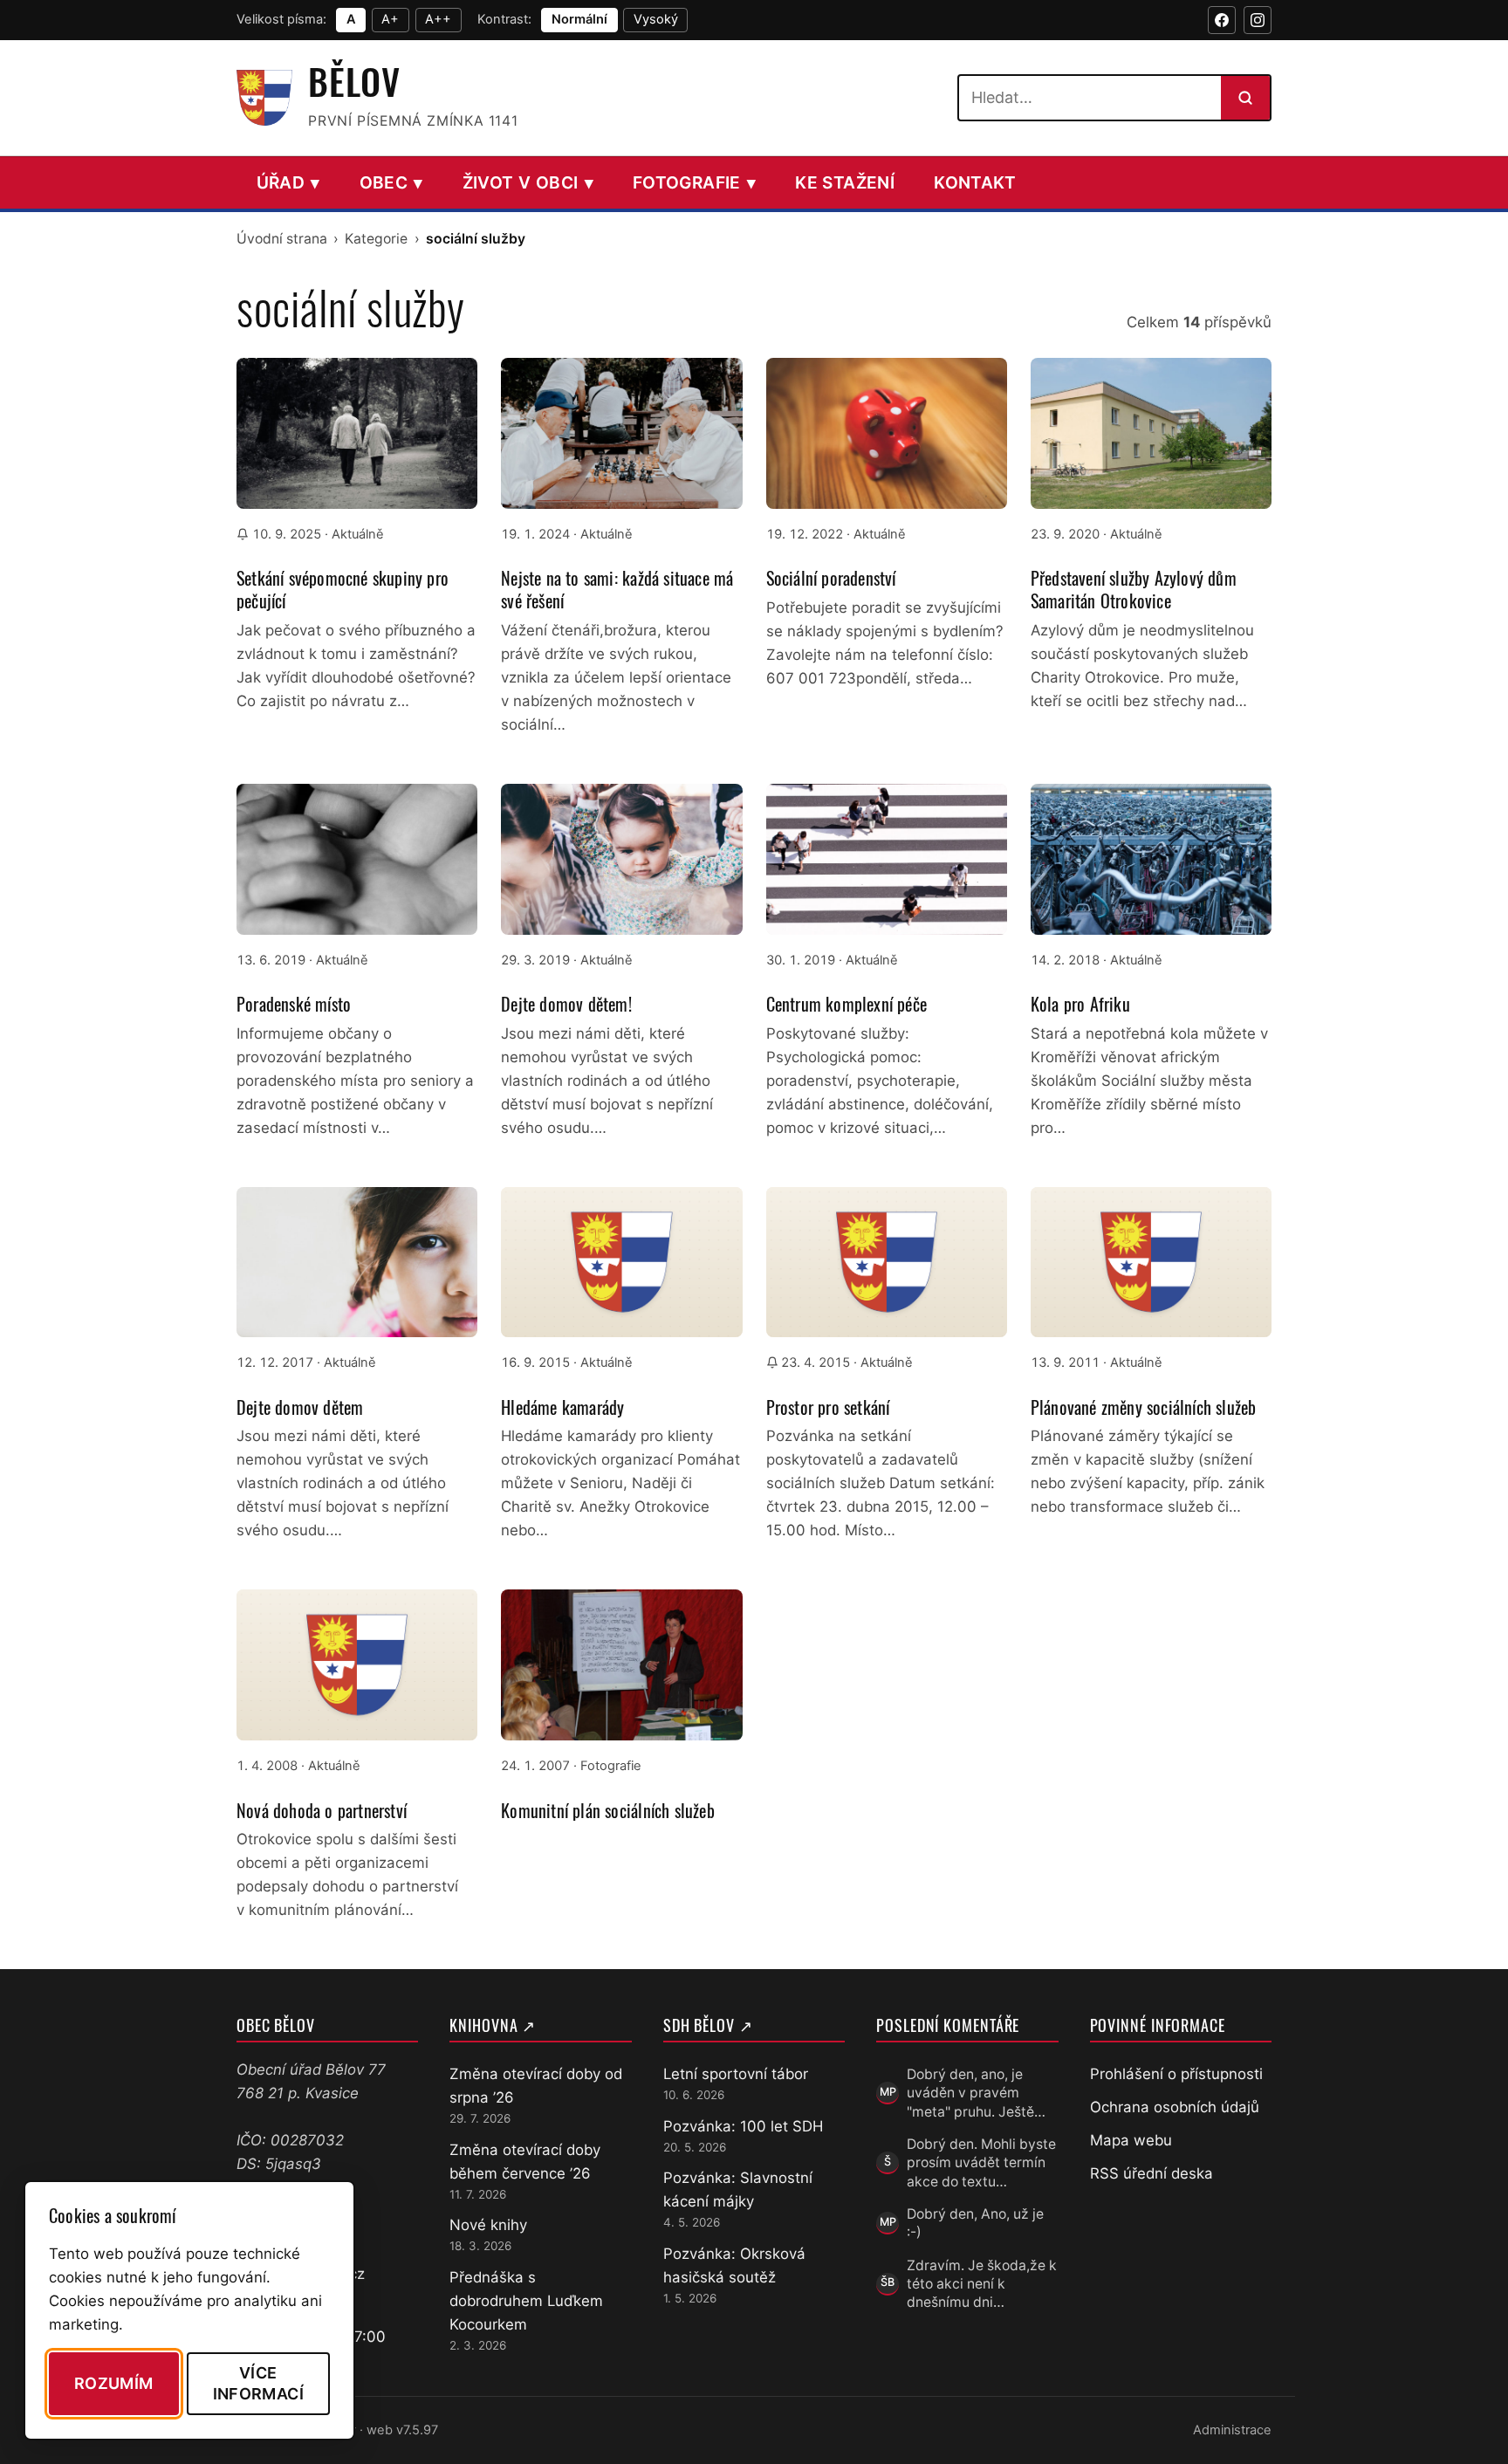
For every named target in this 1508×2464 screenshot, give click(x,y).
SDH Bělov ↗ (708, 2025)
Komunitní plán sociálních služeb (607, 1810)
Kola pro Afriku (1080, 1004)
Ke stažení (845, 182)
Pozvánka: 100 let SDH (743, 2126)
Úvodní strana (282, 239)
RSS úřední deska (1152, 2173)
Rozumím (114, 2383)
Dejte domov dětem (300, 1407)
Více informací (258, 2383)
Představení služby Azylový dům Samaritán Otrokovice (1134, 589)
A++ (438, 19)
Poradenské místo (294, 1004)
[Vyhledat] (1245, 98)
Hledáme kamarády (562, 1407)
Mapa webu (1131, 2140)
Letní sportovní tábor (736, 2074)
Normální (579, 19)
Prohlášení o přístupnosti (1176, 2074)
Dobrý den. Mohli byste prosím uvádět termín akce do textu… (981, 2163)
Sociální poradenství (831, 578)
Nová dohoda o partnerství (322, 1810)
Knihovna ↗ (493, 2025)
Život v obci (528, 182)
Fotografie (694, 182)
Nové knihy (488, 2225)
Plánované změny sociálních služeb (1144, 1407)
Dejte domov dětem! (566, 1004)
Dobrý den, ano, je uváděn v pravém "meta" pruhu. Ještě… (976, 2093)
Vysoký (656, 19)
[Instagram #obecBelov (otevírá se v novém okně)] (1258, 20)
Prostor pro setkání (828, 1407)
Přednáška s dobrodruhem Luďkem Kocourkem (526, 2301)
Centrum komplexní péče (847, 1004)
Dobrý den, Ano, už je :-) (975, 2223)
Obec (391, 182)
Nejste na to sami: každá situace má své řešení (617, 589)
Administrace (1232, 2430)
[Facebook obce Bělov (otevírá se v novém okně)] (1222, 20)
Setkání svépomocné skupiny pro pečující (343, 589)
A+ (390, 19)
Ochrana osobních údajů (1175, 2107)
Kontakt (975, 182)
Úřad (288, 182)
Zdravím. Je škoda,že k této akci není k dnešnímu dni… (982, 2284)
